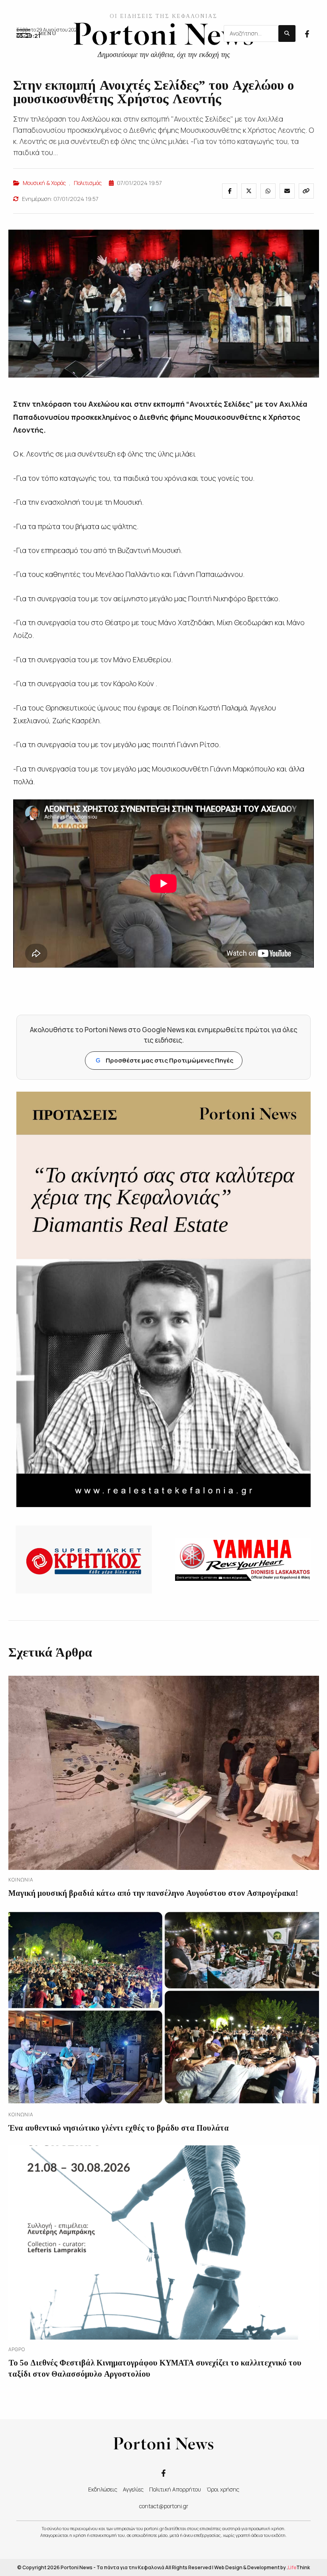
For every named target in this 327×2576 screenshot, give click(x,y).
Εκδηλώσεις (103, 2489)
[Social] (307, 33)
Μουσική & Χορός (44, 183)
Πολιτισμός (88, 183)
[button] (36, 33)
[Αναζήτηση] (287, 33)
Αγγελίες (133, 2489)
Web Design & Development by (262, 2567)
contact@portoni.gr (164, 2506)
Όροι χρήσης (223, 2489)
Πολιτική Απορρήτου (175, 2489)
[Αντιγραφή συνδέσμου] (306, 191)
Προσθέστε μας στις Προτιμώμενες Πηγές (164, 1060)
